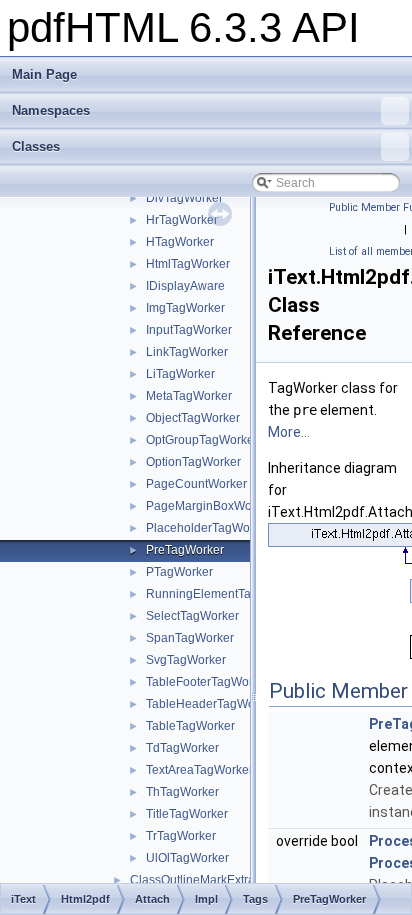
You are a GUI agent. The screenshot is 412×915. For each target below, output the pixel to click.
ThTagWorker (182, 792)
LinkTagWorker (187, 352)
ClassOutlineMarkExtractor (202, 880)
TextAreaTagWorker (199, 770)
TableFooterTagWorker (208, 682)
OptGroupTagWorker (202, 440)
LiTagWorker (180, 374)
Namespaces (51, 110)
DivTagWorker (184, 198)
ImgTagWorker (185, 308)
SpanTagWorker (190, 638)
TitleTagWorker (187, 814)
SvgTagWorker (186, 660)
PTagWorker (179, 572)
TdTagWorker (182, 748)
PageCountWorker (196, 484)
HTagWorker (180, 242)
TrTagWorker (181, 836)
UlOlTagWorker (187, 858)
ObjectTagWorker (193, 418)
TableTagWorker (190, 726)
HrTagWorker (182, 220)
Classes (36, 146)
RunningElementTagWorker (221, 594)
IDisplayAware (185, 286)
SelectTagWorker (192, 616)
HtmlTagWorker (188, 264)
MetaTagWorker (189, 396)
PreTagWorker (185, 550)
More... (289, 432)
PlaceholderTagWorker (208, 528)
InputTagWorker (189, 330)
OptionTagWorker (193, 462)
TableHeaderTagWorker (211, 704)
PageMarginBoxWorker (209, 506)
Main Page (44, 74)
